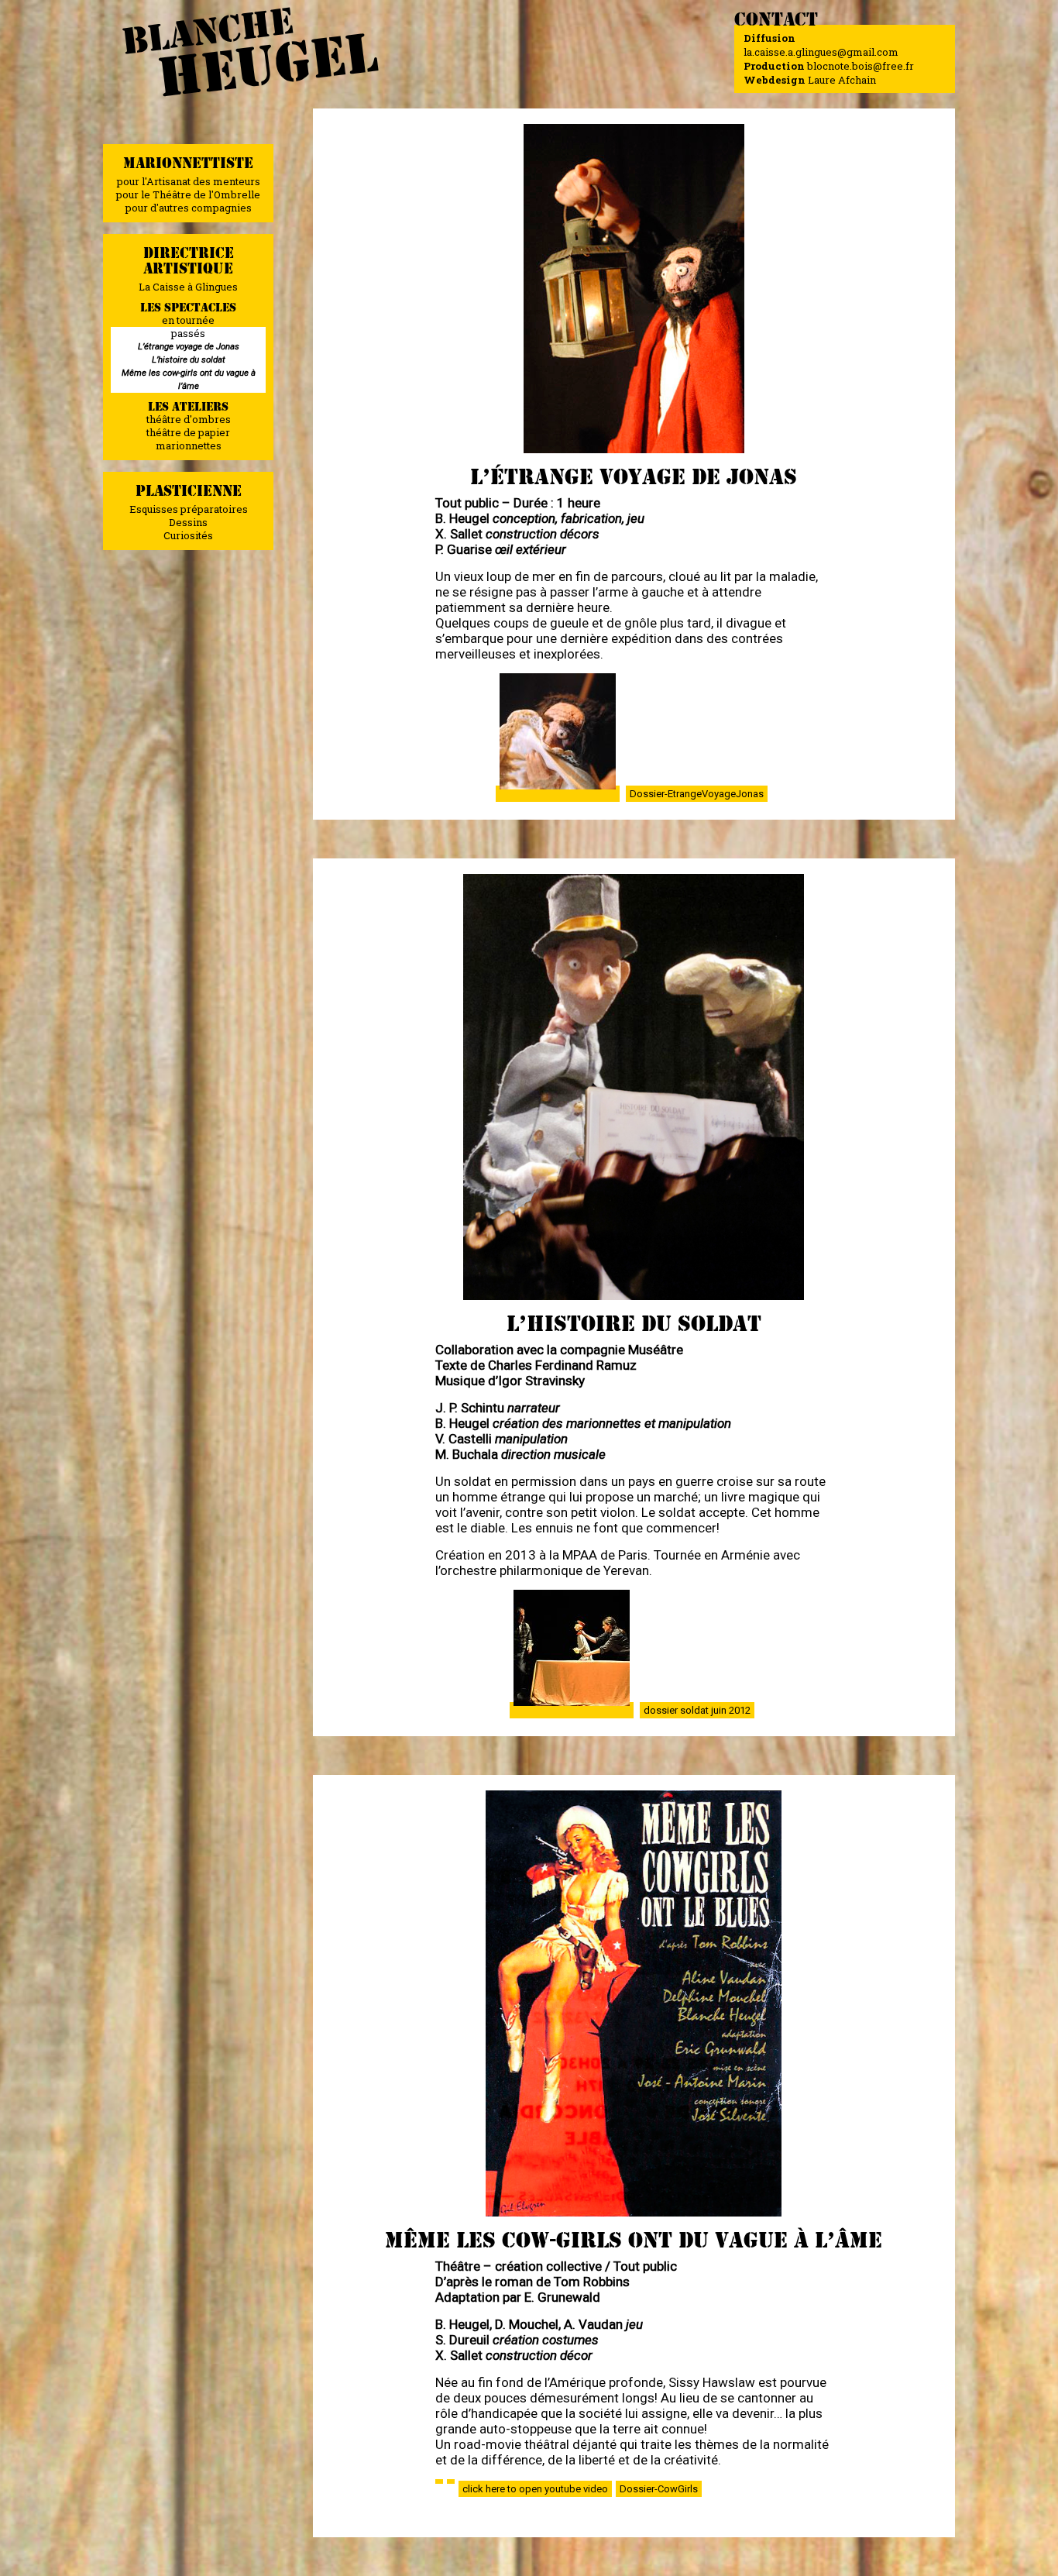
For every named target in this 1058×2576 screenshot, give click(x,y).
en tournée (188, 320)
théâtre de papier (188, 432)
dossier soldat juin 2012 (697, 1710)
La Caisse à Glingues (188, 287)
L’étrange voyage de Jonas (189, 346)
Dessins (188, 522)
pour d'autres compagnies (189, 208)
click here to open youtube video (535, 2489)
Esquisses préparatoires (189, 509)
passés (188, 333)
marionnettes (189, 445)
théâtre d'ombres (189, 419)
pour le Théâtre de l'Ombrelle (188, 194)
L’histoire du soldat (189, 359)
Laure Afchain (842, 80)
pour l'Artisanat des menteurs (189, 181)
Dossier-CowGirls (659, 2489)
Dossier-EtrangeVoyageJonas (697, 794)
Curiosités (188, 535)
